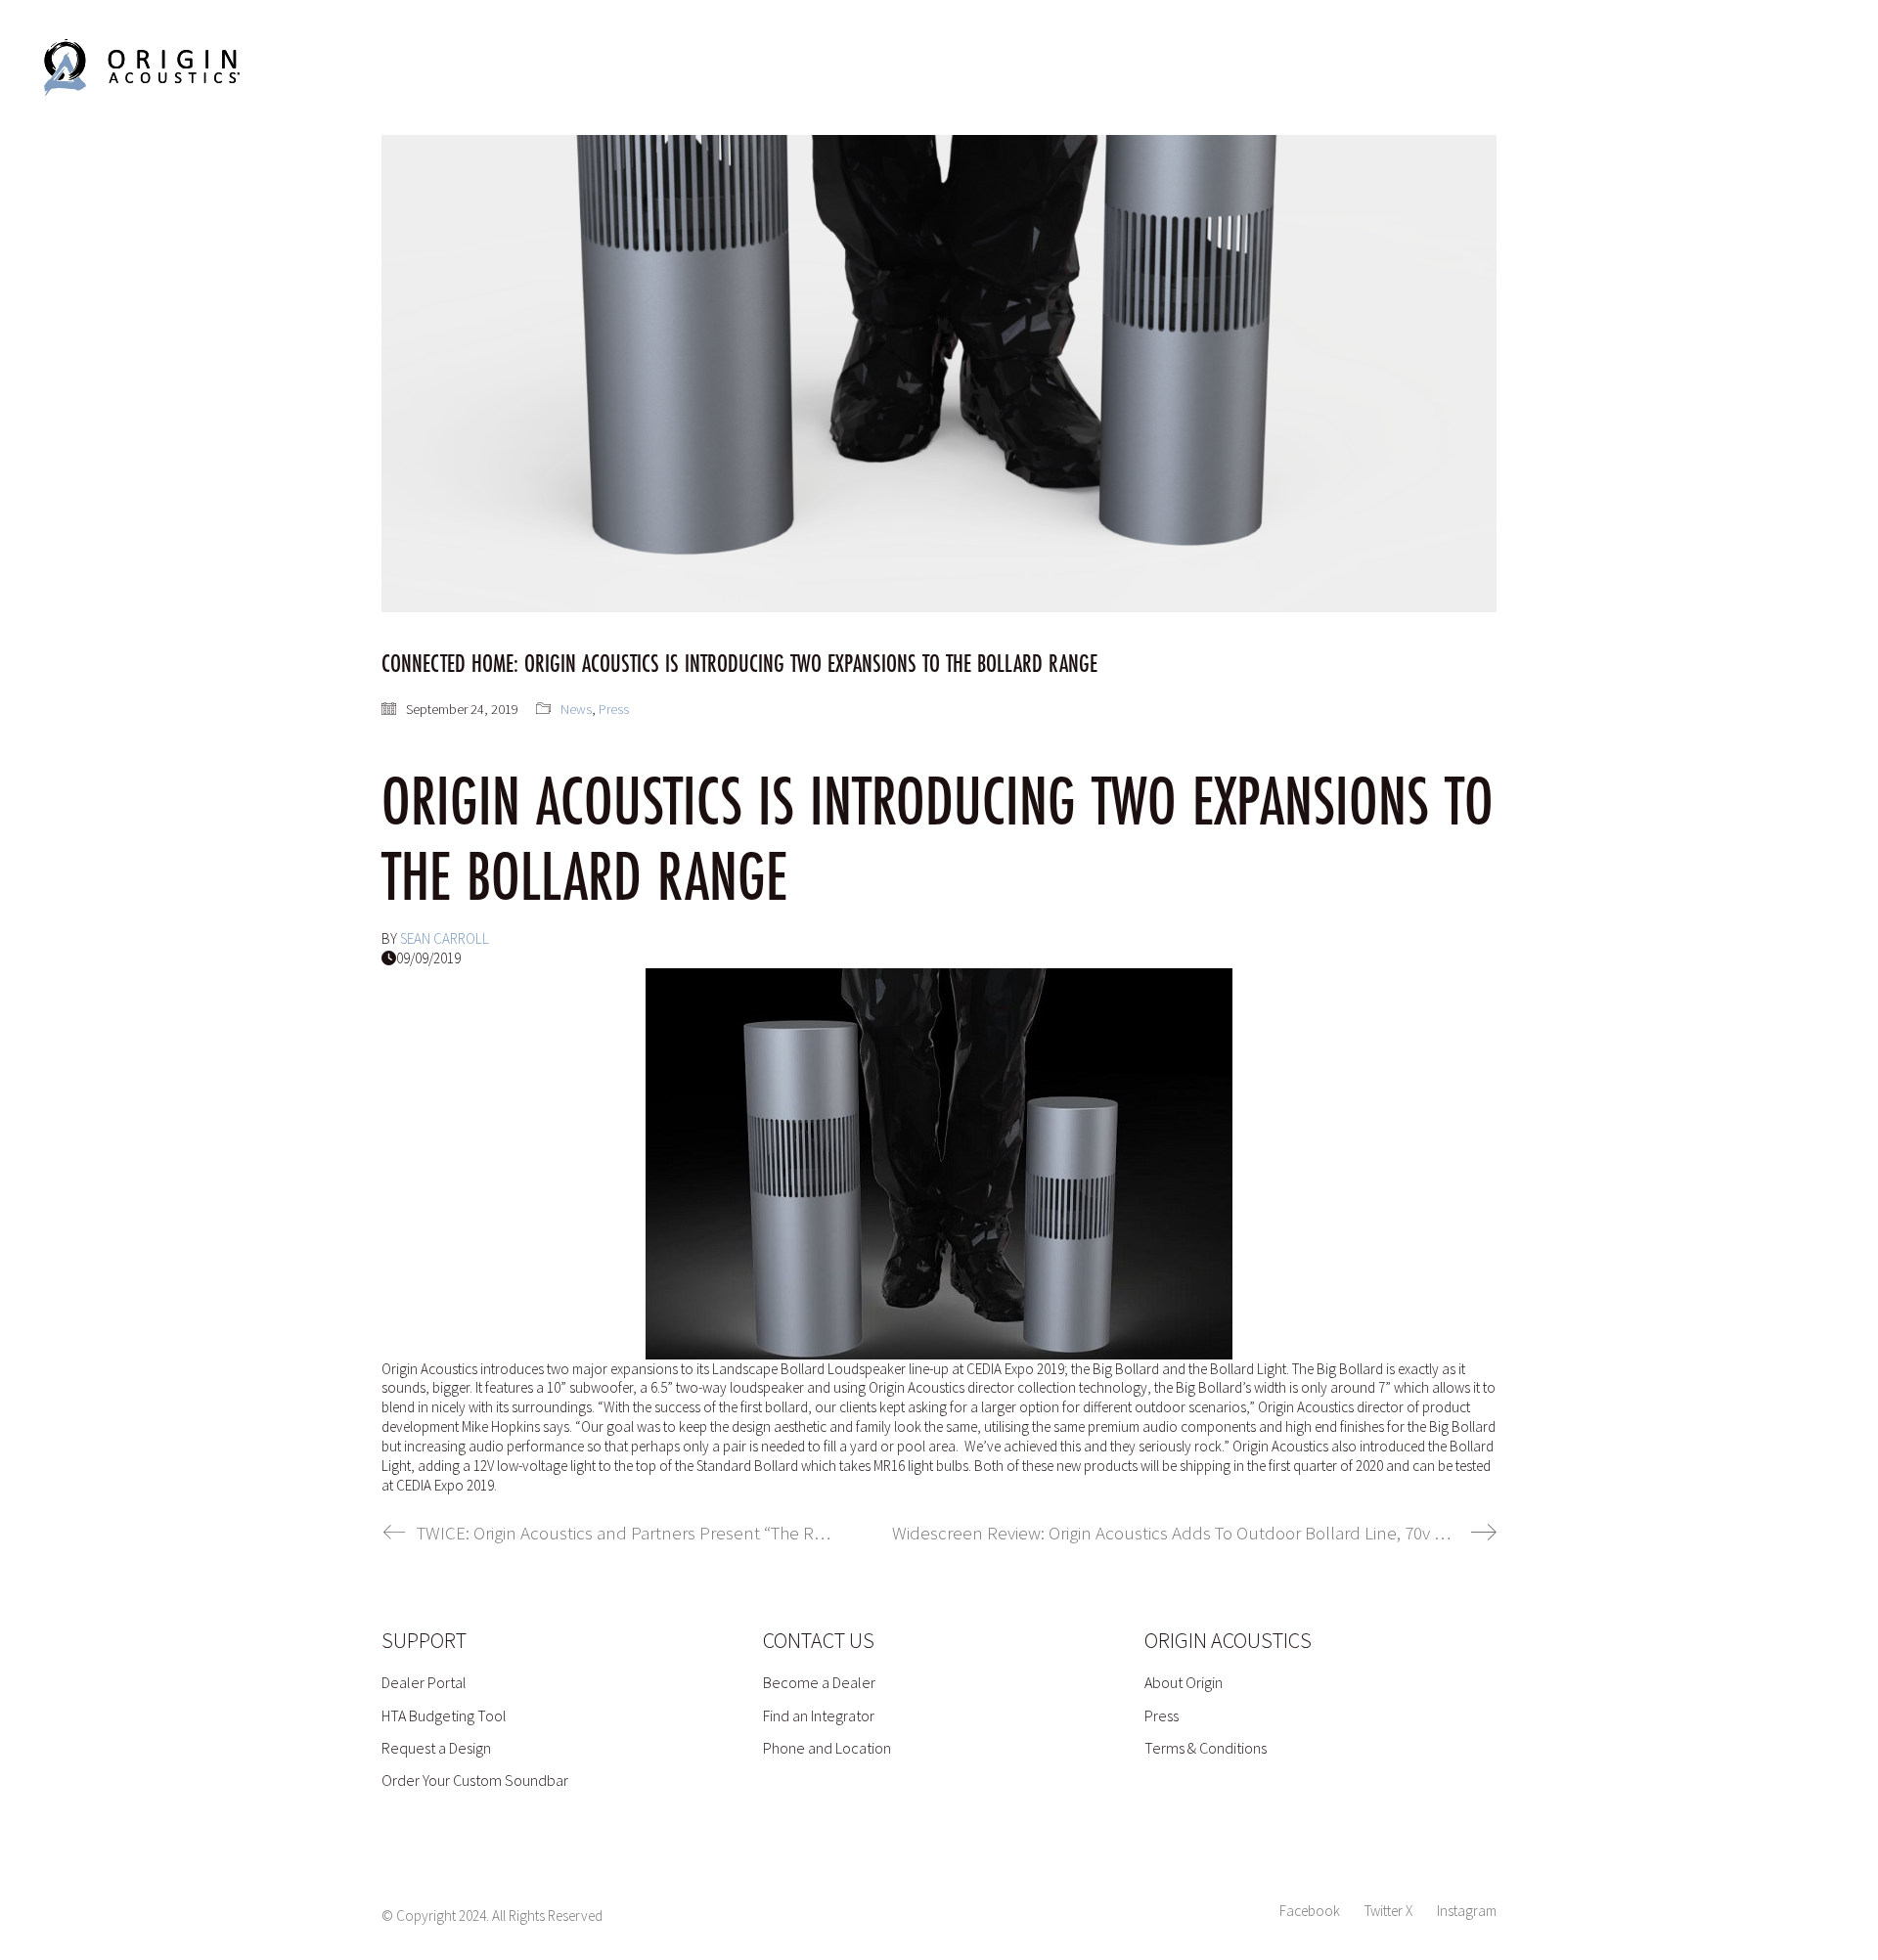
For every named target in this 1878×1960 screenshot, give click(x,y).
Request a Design (436, 1748)
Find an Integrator (819, 1715)
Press (614, 709)
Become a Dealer (819, 1682)
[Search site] (1722, 70)
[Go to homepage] (142, 67)
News (576, 709)
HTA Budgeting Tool (444, 1715)
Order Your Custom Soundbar (475, 1780)
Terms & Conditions (1206, 1748)
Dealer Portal (424, 1682)
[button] (1798, 67)
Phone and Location (827, 1748)
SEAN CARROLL (445, 938)
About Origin (1184, 1682)
